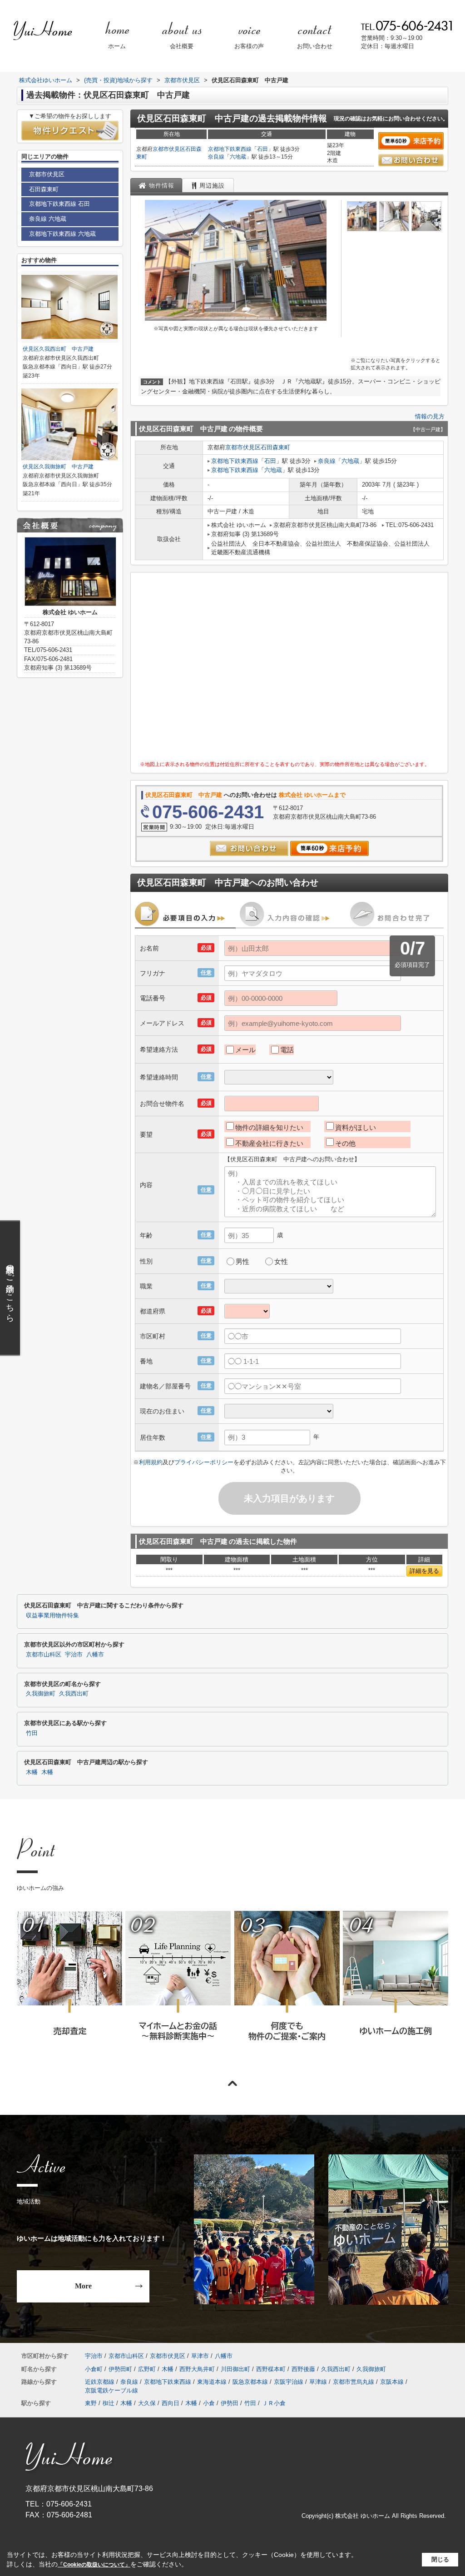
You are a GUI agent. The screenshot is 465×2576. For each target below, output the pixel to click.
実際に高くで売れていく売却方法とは (69, 1988)
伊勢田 (230, 2403)
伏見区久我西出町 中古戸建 (58, 349)
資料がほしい (356, 1127)
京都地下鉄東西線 (230, 149)
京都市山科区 (44, 1655)
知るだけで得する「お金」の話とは (178, 1988)
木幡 (32, 1772)
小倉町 (94, 2369)
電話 (287, 1050)
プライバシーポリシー (204, 1462)
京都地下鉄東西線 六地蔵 (62, 234)
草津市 (200, 2356)
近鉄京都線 (100, 2382)
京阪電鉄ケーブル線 (111, 2390)
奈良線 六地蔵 (48, 219)
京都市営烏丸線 (354, 2382)
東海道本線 (212, 2382)
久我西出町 (74, 1694)
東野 (91, 2403)
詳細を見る (424, 1571)
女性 (281, 1261)
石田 (262, 149)
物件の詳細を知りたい (269, 1127)
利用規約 (151, 1462)
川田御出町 (235, 2369)
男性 (242, 1261)
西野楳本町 (271, 2369)
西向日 (171, 2403)
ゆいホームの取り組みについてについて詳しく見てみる (287, 1988)
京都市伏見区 (169, 149)
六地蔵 (238, 157)
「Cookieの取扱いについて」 (94, 2565)
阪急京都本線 (250, 2382)
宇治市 (74, 1655)
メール (245, 1050)
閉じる (440, 2559)
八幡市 (95, 1655)
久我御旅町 (41, 1694)
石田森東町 (275, 447)
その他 (345, 1143)
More (83, 2286)
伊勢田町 (120, 2369)
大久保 (147, 2403)
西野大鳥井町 (197, 2369)
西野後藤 (303, 2369)
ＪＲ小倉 (274, 2403)
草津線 (318, 2382)
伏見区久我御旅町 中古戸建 (58, 467)
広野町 (147, 2369)
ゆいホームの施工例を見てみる (395, 1987)
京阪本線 (392, 2382)
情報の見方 (430, 416)
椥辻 (109, 2403)
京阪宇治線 (289, 2382)
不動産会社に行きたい (269, 1143)
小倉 (209, 2403)
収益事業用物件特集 (52, 1616)
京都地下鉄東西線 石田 (59, 204)
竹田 (32, 1733)
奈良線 (216, 157)
